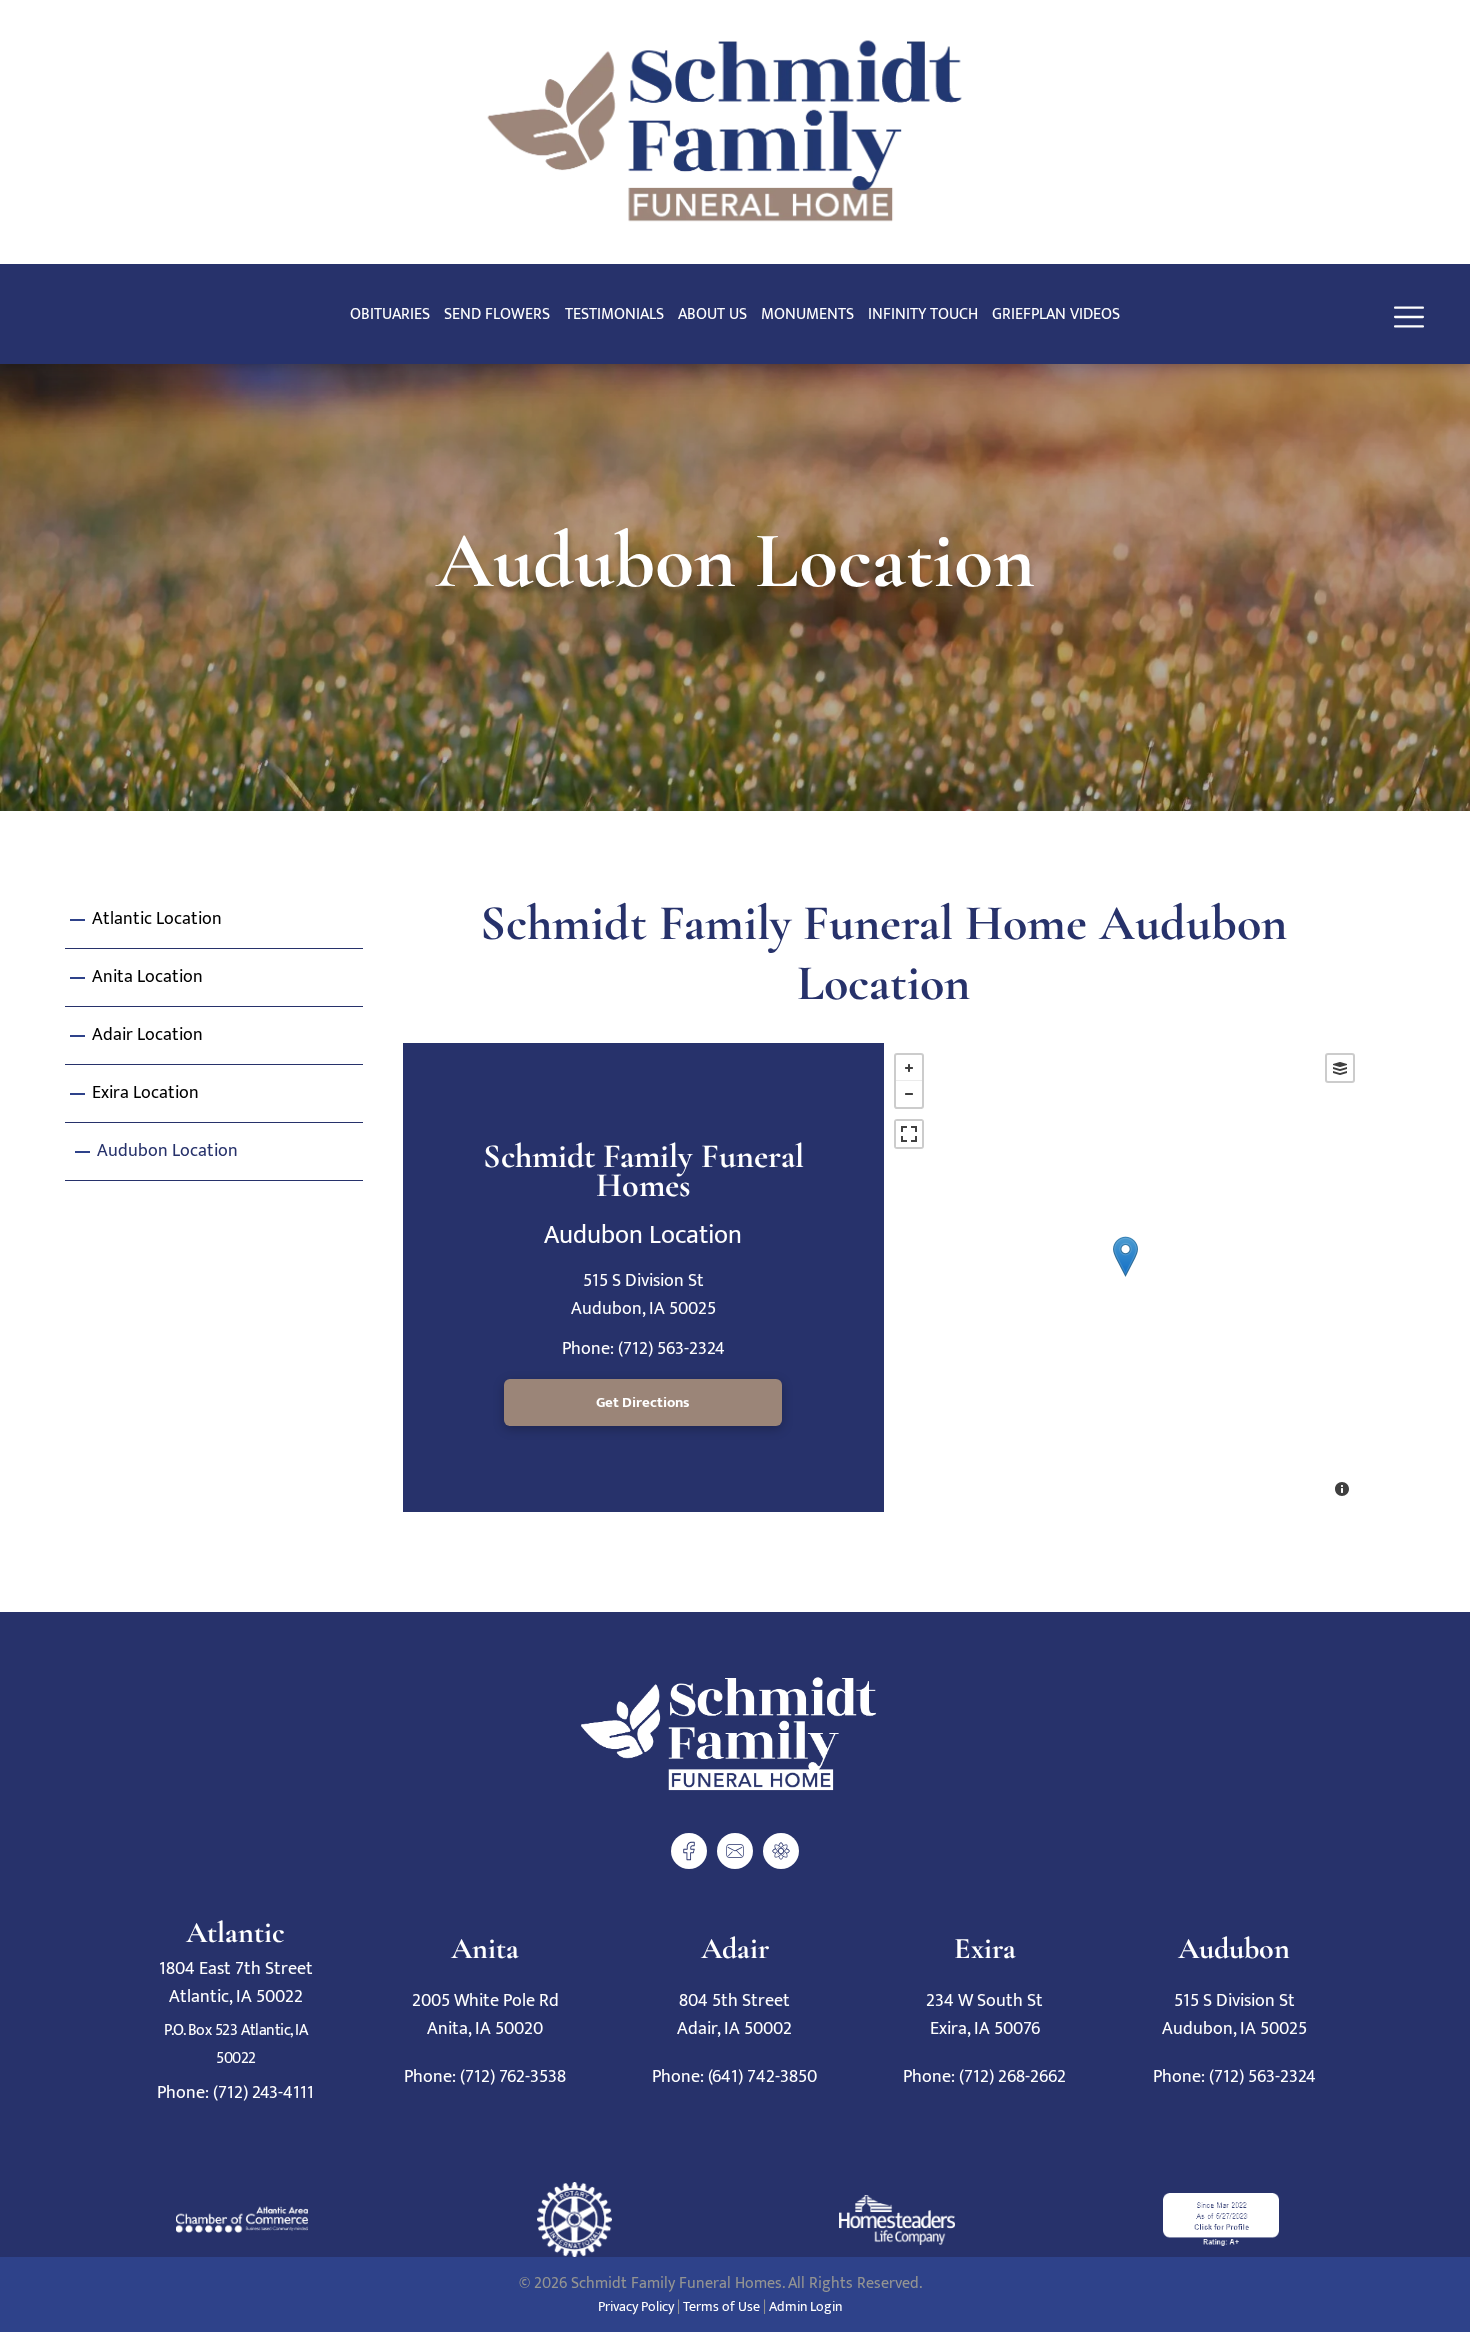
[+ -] (1124, 1277)
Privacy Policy (636, 2306)
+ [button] (909, 1068)
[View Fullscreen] (909, 1134)
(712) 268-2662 (1012, 2077)
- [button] (909, 1094)
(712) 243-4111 (263, 2093)
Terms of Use (721, 2306)
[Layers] (1340, 1068)
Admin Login (805, 2306)
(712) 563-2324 (671, 1349)
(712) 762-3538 (513, 2077)
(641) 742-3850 (762, 2077)
